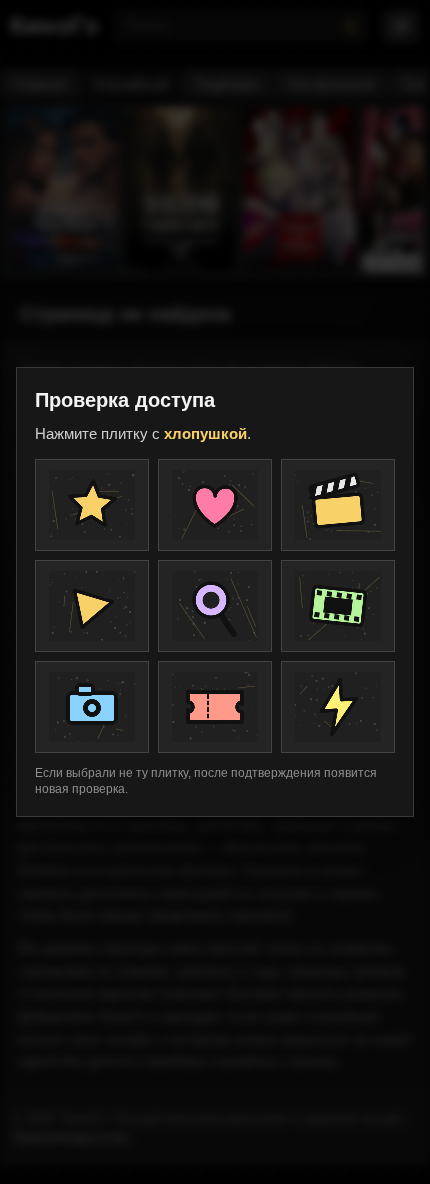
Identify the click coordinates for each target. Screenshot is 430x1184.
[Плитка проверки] (92, 505)
